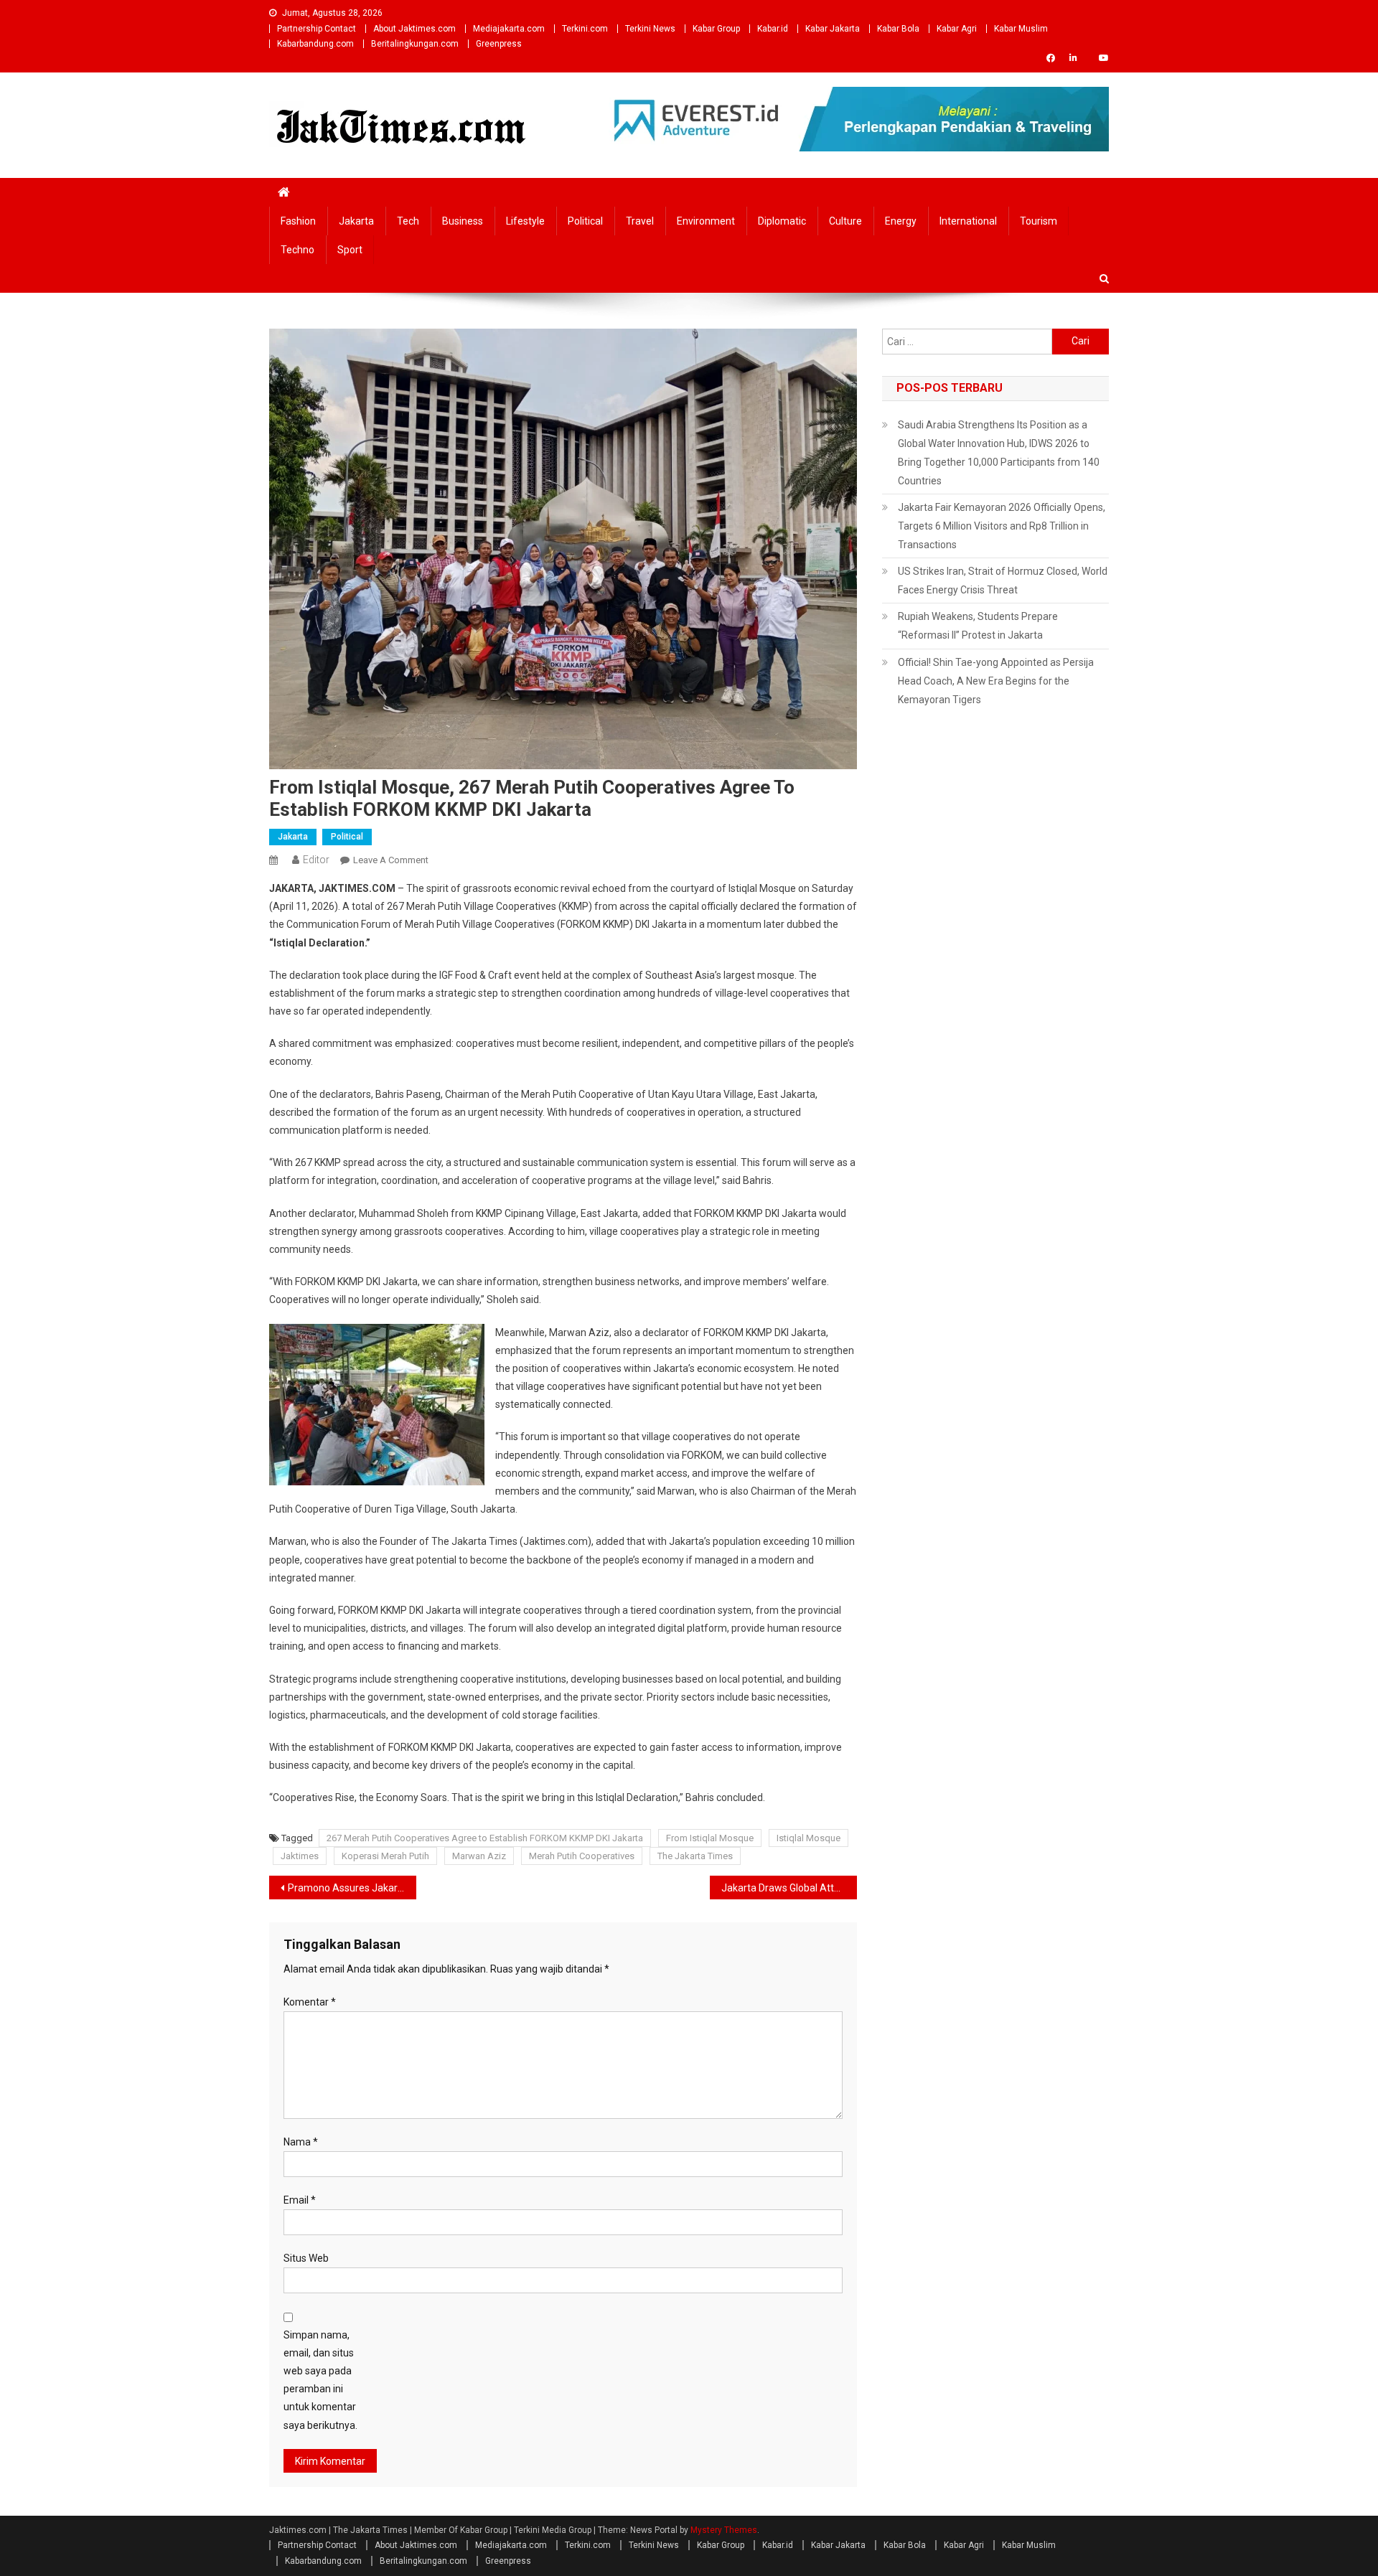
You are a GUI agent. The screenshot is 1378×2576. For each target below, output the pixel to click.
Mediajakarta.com (509, 29)
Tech (408, 221)
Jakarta (356, 221)
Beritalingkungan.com (415, 44)
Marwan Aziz (479, 1856)
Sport (350, 250)
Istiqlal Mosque (808, 1838)
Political (585, 221)
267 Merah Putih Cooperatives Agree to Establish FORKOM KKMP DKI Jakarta (485, 1838)
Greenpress (499, 44)
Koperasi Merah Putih (385, 1856)
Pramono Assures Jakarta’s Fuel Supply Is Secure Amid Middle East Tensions (352, 1888)
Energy (901, 221)
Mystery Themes (724, 2530)
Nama (301, 2142)
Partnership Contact (317, 29)
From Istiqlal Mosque (710, 1838)
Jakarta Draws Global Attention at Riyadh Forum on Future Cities (789, 1888)
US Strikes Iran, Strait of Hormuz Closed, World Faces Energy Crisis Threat (1003, 580)
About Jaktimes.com (414, 29)
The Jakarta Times (695, 1856)
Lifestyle (525, 221)
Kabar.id (773, 29)
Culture (845, 221)
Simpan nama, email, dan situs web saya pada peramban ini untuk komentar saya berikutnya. (320, 2380)
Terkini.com (585, 29)
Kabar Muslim (1021, 29)
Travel (640, 221)
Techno (297, 250)
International (968, 221)
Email (300, 2200)
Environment (706, 221)
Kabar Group (716, 29)
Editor (316, 860)
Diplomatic (782, 221)
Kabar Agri (957, 29)
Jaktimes (300, 1856)
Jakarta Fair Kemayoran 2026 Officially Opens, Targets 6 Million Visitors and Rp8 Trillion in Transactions (1002, 526)
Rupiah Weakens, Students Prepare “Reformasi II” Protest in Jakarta (978, 626)
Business (463, 221)
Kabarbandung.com (315, 44)
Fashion (298, 221)
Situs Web (306, 2258)
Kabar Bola (898, 29)
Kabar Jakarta (833, 29)
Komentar (310, 2002)
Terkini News (650, 29)
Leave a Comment (391, 860)
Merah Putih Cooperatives (582, 1856)
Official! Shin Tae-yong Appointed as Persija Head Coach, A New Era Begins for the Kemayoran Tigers (996, 681)
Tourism (1039, 221)
